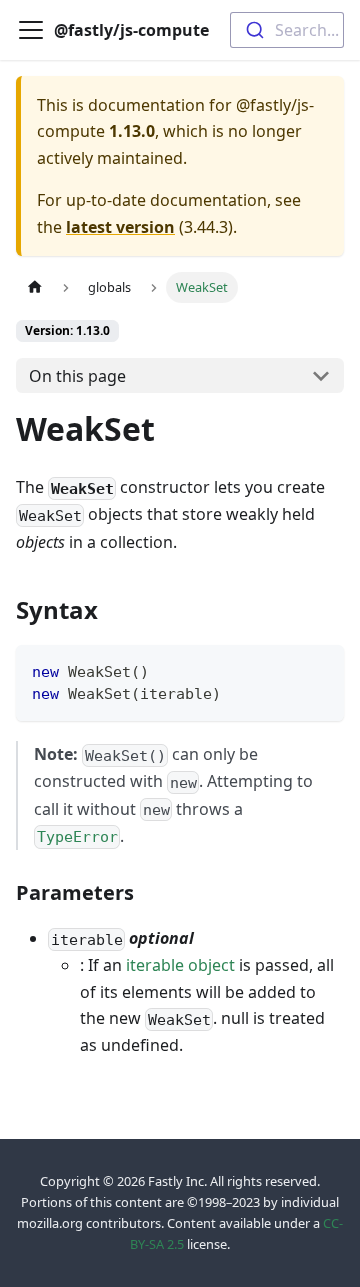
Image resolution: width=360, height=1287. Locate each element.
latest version (120, 227)
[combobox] (287, 30)
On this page (77, 376)
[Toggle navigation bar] (31, 30)
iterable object (180, 965)
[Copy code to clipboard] (319, 669)
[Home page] (35, 287)
